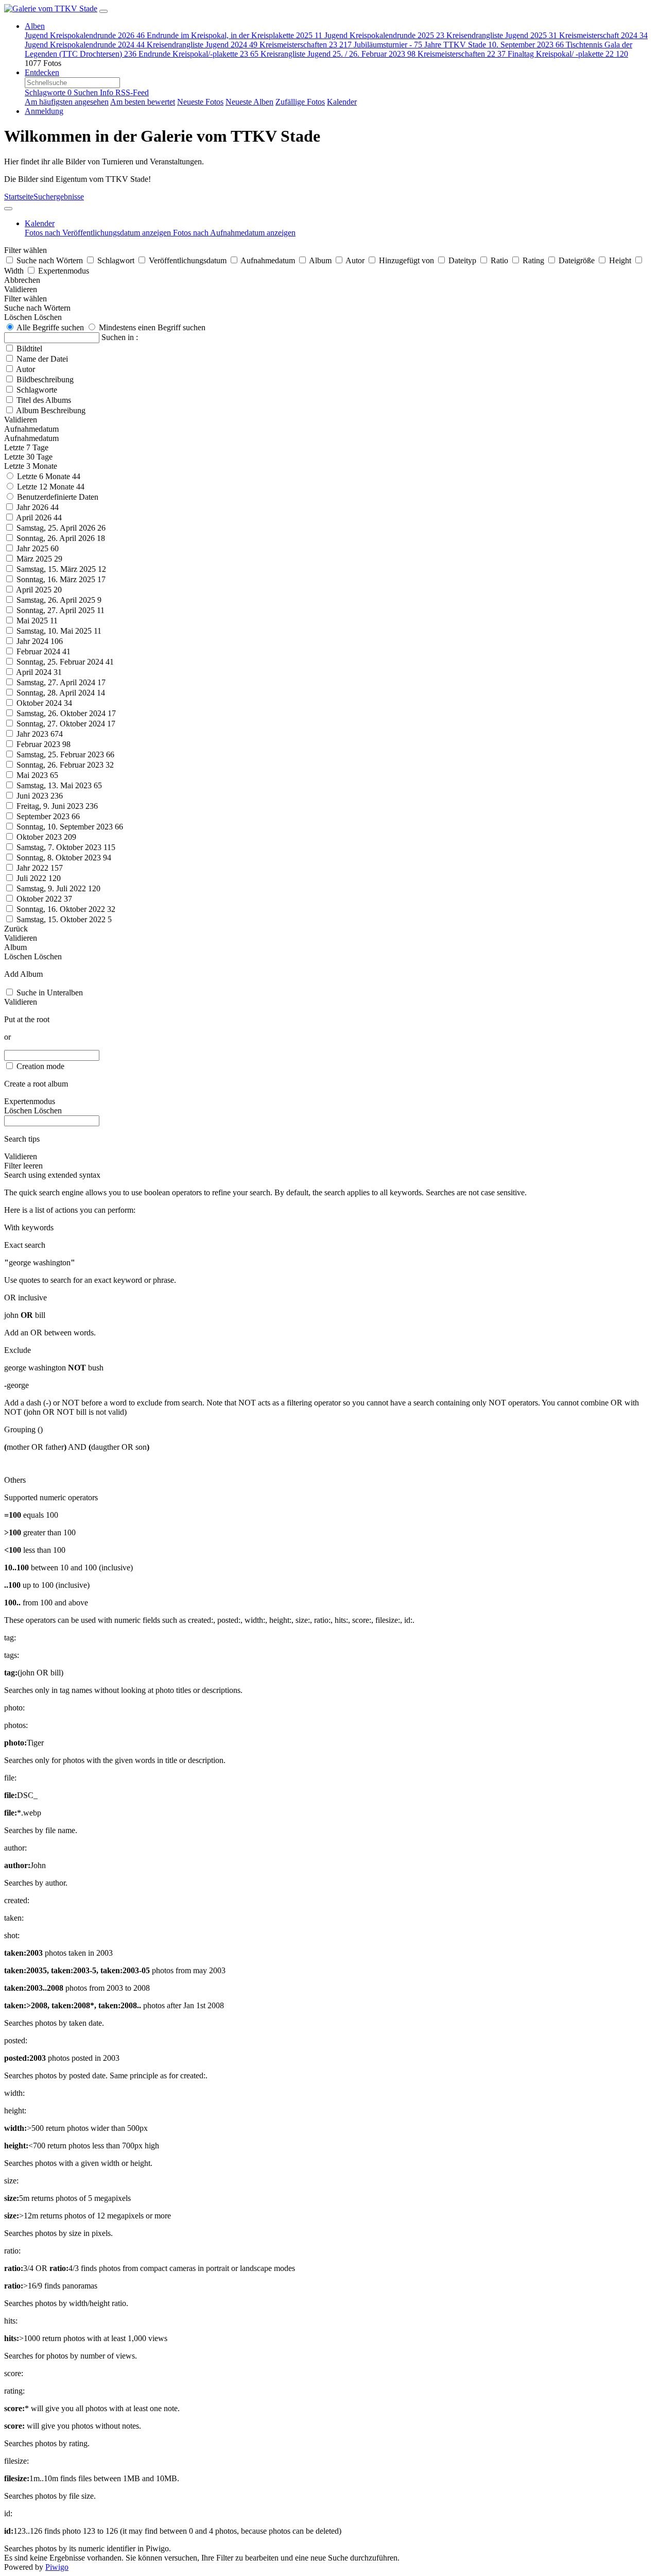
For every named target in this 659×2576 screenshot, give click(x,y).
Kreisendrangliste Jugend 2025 (502, 35)
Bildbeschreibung (45, 379)
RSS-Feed (132, 92)
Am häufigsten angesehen (67, 102)
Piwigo (57, 2567)
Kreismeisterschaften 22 (462, 54)
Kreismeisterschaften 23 (306, 45)
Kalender (342, 102)
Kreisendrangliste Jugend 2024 (202, 45)
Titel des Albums (44, 400)
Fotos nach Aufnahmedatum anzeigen (234, 233)
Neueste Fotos (200, 102)
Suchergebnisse (59, 197)
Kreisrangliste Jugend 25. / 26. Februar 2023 (338, 54)
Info (108, 92)
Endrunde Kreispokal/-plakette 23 (198, 54)
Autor (25, 369)
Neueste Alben (249, 102)
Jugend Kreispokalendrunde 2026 (85, 35)
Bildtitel (29, 349)
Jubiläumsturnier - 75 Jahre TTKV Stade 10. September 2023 (459, 45)
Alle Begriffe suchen (49, 327)
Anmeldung (44, 111)
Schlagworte (48, 92)
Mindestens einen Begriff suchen (151, 327)
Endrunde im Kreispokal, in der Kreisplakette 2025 (235, 35)
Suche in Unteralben (50, 993)
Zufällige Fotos (300, 102)
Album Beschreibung (51, 410)
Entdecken (42, 72)
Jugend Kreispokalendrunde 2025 (384, 35)
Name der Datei (42, 359)
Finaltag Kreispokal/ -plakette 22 (568, 54)
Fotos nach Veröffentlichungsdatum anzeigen (99, 233)
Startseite (19, 197)
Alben (35, 26)
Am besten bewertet (143, 102)
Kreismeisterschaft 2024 (603, 35)
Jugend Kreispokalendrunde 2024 (85, 45)
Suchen (87, 92)
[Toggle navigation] (103, 11)
